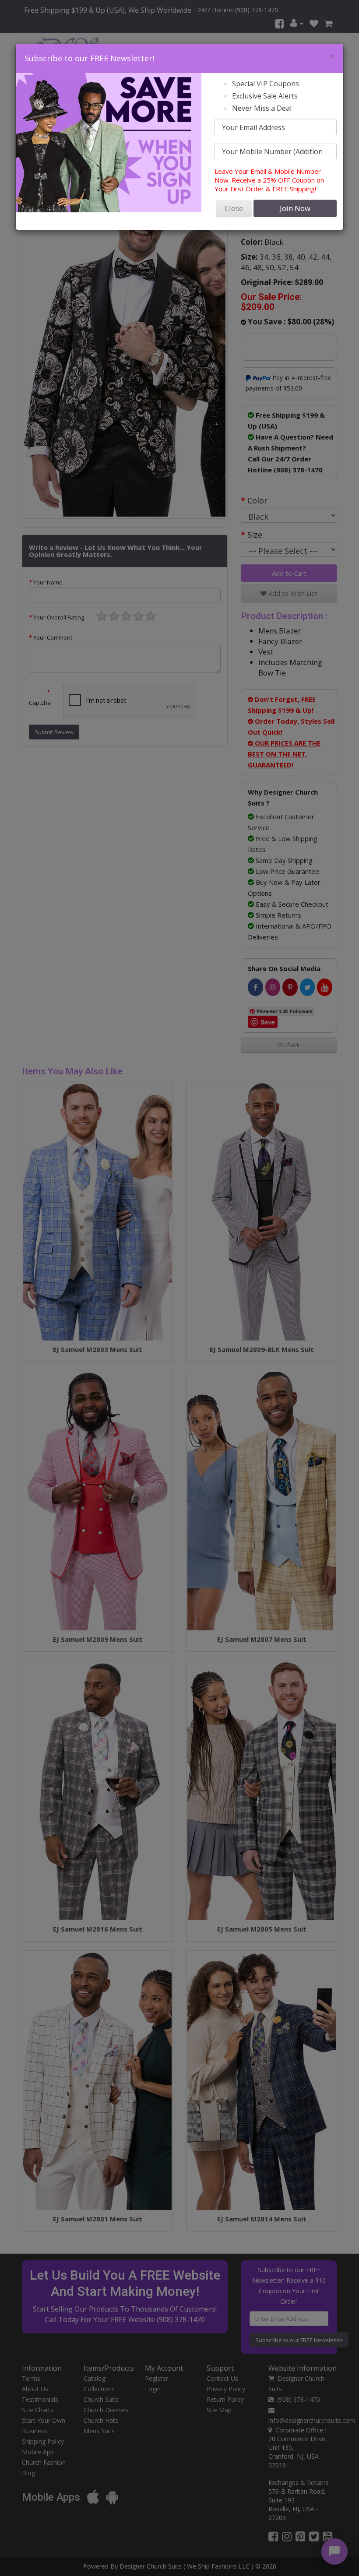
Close (234, 208)
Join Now (295, 208)
